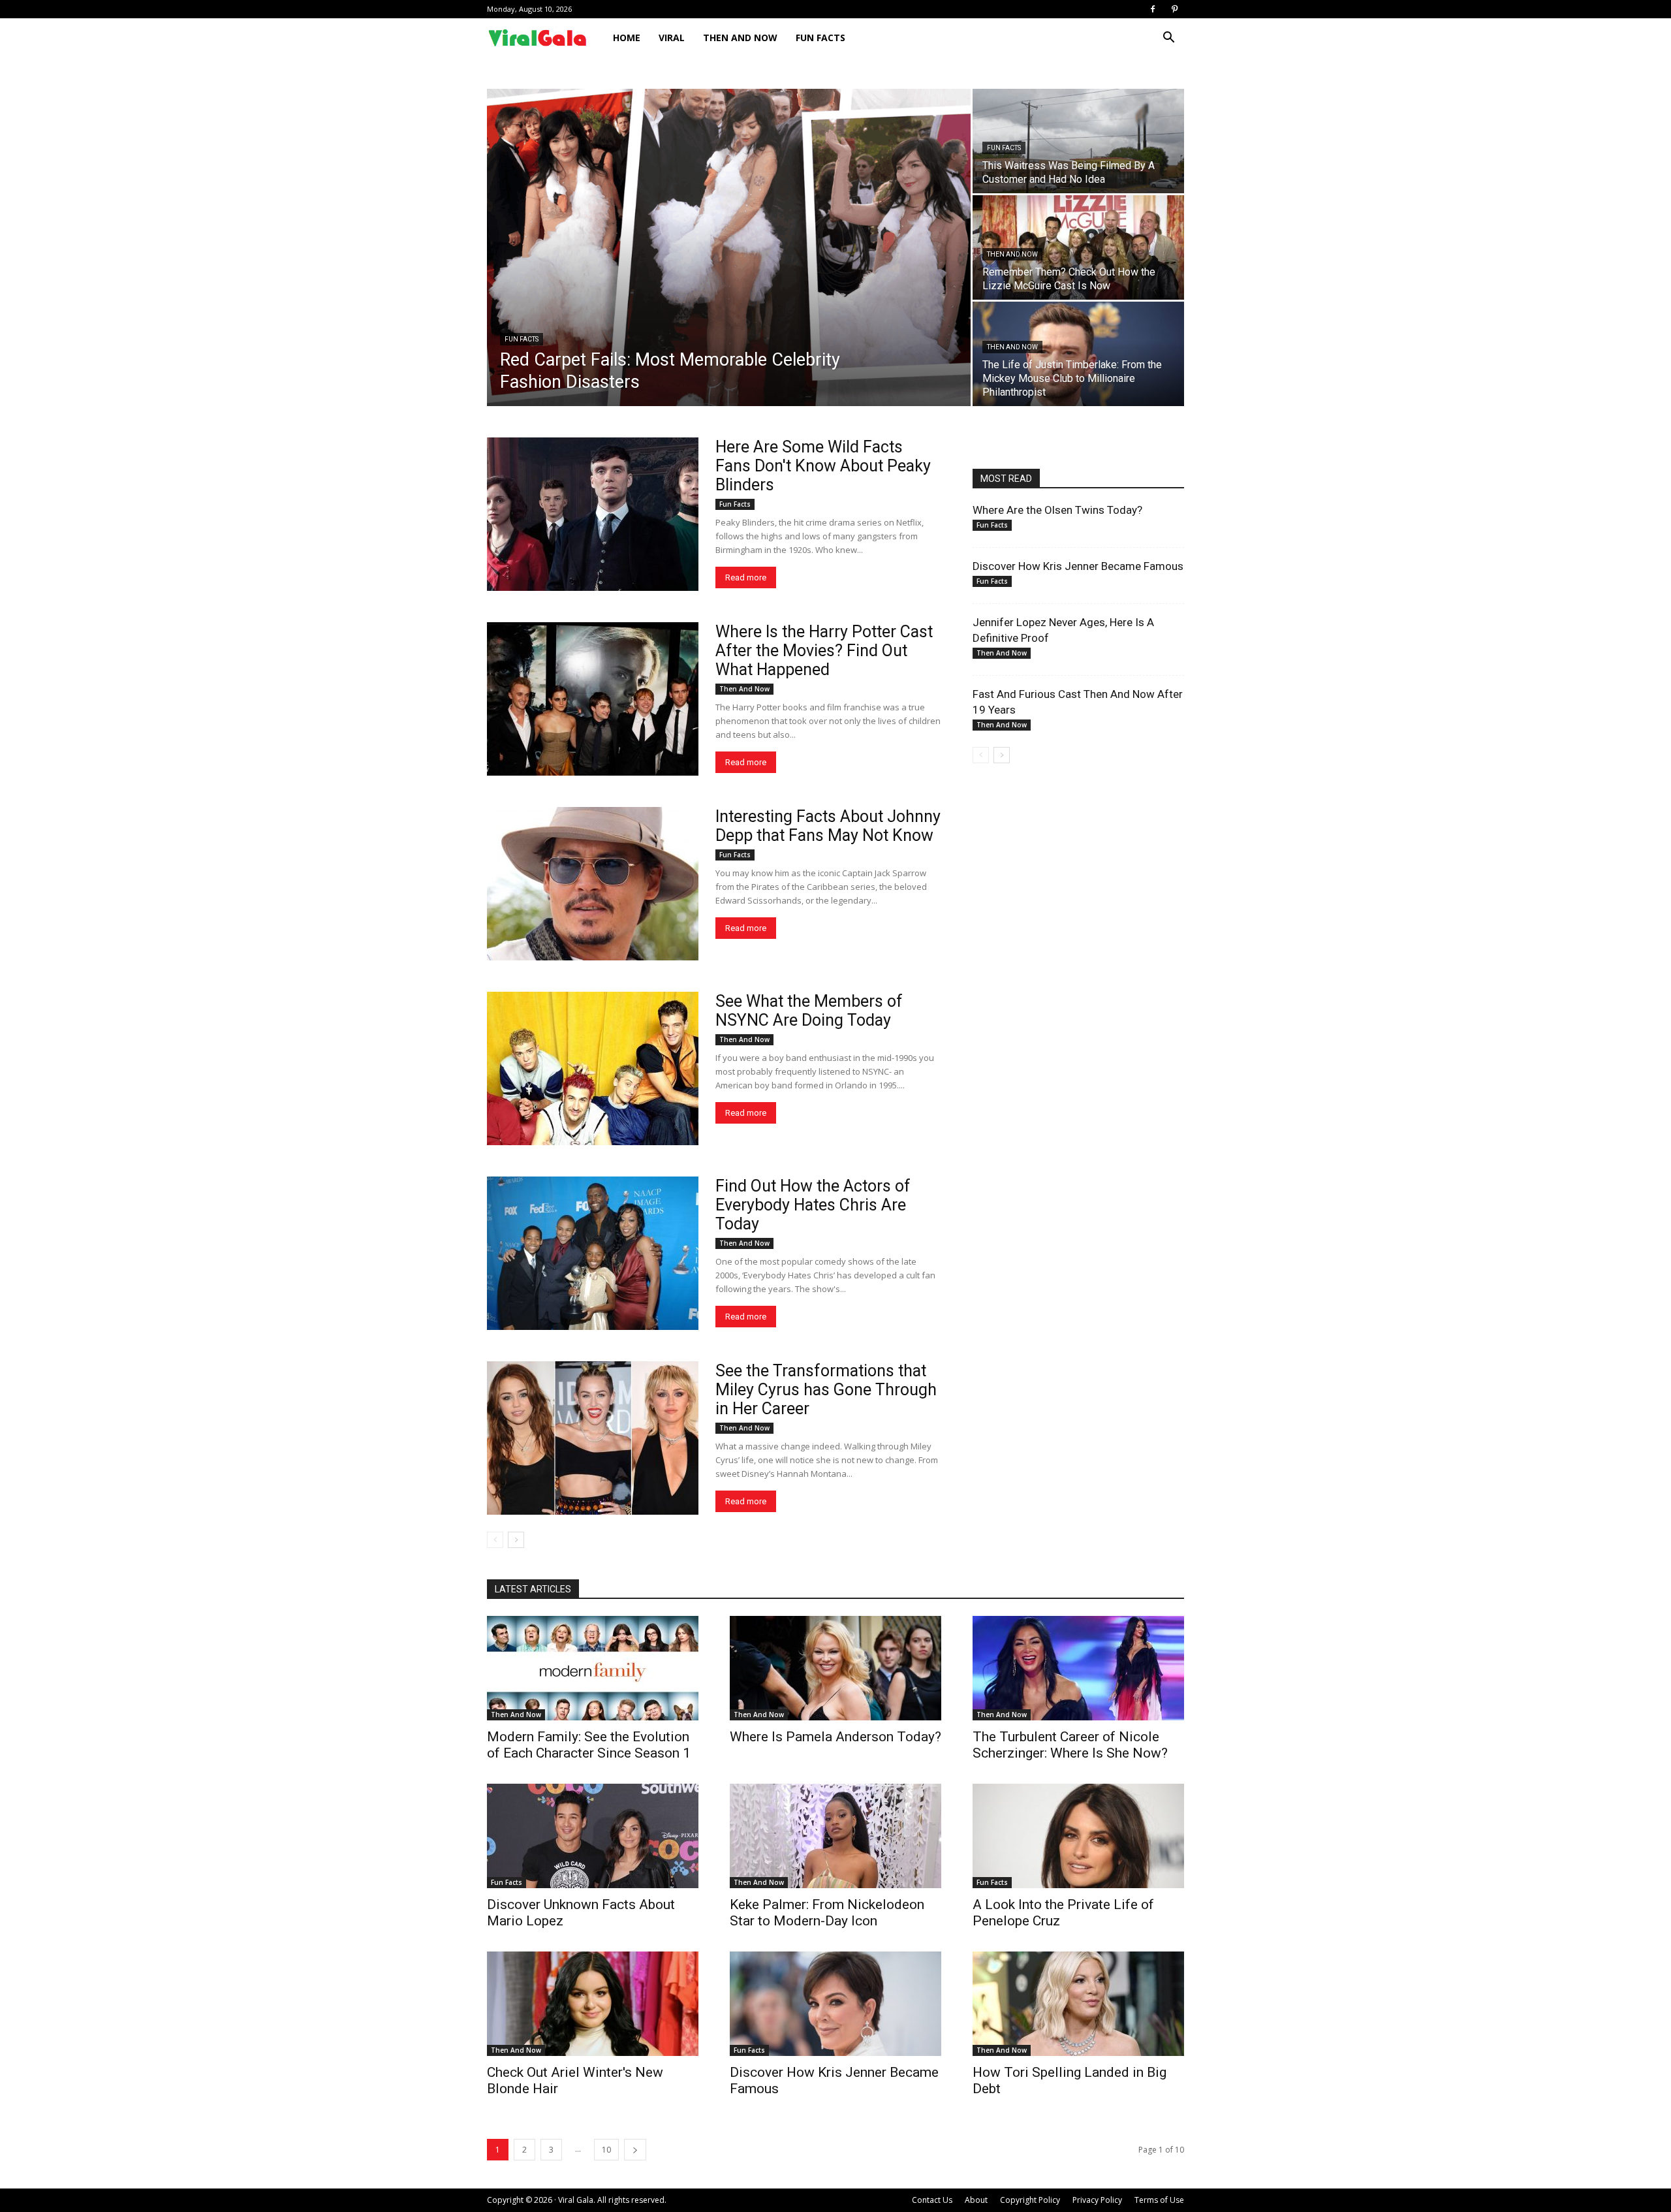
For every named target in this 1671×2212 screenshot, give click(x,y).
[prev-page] (495, 1540)
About (976, 2200)
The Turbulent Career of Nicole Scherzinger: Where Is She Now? (1070, 1745)
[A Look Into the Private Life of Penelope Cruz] (1078, 1836)
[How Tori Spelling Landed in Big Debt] (1078, 2004)
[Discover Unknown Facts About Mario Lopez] (593, 1836)
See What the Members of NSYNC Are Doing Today (809, 1011)
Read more (746, 577)
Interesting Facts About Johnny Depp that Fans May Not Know (828, 826)
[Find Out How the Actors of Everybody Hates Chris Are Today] (593, 1253)
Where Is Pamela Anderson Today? (835, 1737)
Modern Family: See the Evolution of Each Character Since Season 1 (589, 1745)
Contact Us (932, 2200)
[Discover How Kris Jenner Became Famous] (835, 2004)
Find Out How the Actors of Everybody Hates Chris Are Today (813, 1205)
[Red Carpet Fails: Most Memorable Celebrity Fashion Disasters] (729, 247)
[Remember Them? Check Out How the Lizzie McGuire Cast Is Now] (1078, 247)
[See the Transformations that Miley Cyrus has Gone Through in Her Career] (593, 1438)
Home (627, 38)
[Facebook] (1153, 9)
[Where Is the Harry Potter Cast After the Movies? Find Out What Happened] (593, 699)
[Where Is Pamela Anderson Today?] (835, 1668)
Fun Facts (820, 38)
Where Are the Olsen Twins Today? (1057, 510)
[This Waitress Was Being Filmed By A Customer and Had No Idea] (1078, 141)
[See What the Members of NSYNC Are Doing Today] (593, 1068)
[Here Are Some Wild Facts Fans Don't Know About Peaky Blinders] (593, 514)
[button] (1168, 39)
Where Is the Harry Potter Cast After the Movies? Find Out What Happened (824, 651)
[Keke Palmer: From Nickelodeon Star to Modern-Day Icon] (835, 1836)
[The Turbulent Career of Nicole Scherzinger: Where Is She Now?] (1078, 1668)
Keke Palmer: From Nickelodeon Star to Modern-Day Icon (827, 1913)
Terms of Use (1159, 2200)
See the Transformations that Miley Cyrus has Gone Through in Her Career (826, 1390)
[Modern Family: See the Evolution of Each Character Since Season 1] (593, 1668)
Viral (672, 38)
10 (606, 2150)
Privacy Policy (1097, 2200)
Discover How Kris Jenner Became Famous (1078, 566)
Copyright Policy (1030, 2200)
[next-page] (516, 1540)
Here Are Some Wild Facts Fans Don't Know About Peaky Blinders (823, 466)
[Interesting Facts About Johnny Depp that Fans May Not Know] (593, 884)
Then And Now (740, 38)
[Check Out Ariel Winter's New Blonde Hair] (593, 2004)
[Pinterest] (1174, 9)
